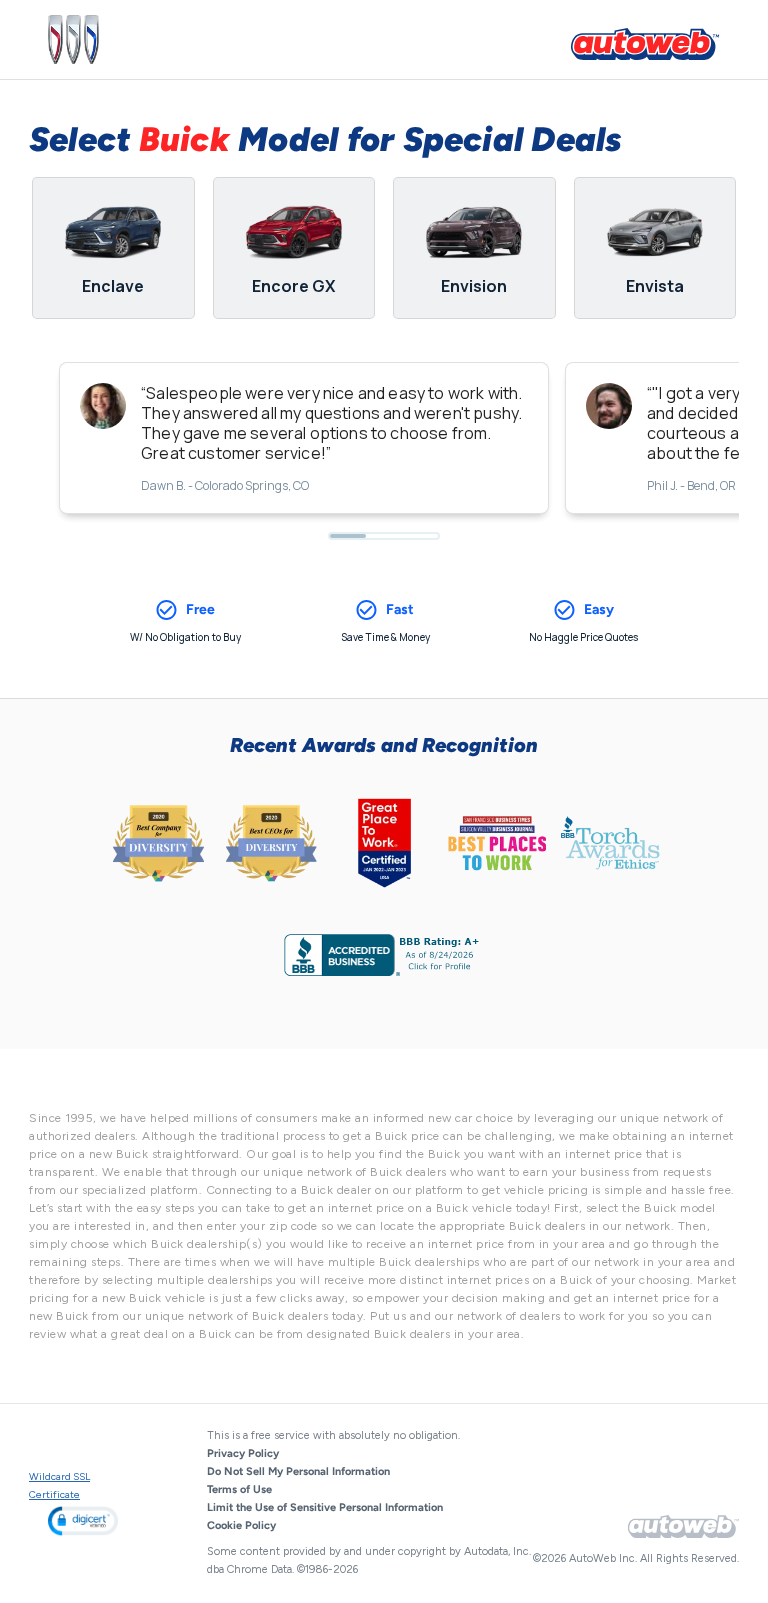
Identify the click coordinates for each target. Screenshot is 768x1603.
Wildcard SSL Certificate (59, 1485)
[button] (83, 1520)
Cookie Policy (241, 1525)
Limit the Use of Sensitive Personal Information (325, 1507)
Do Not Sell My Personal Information (298, 1471)
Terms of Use (239, 1489)
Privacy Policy (243, 1453)
